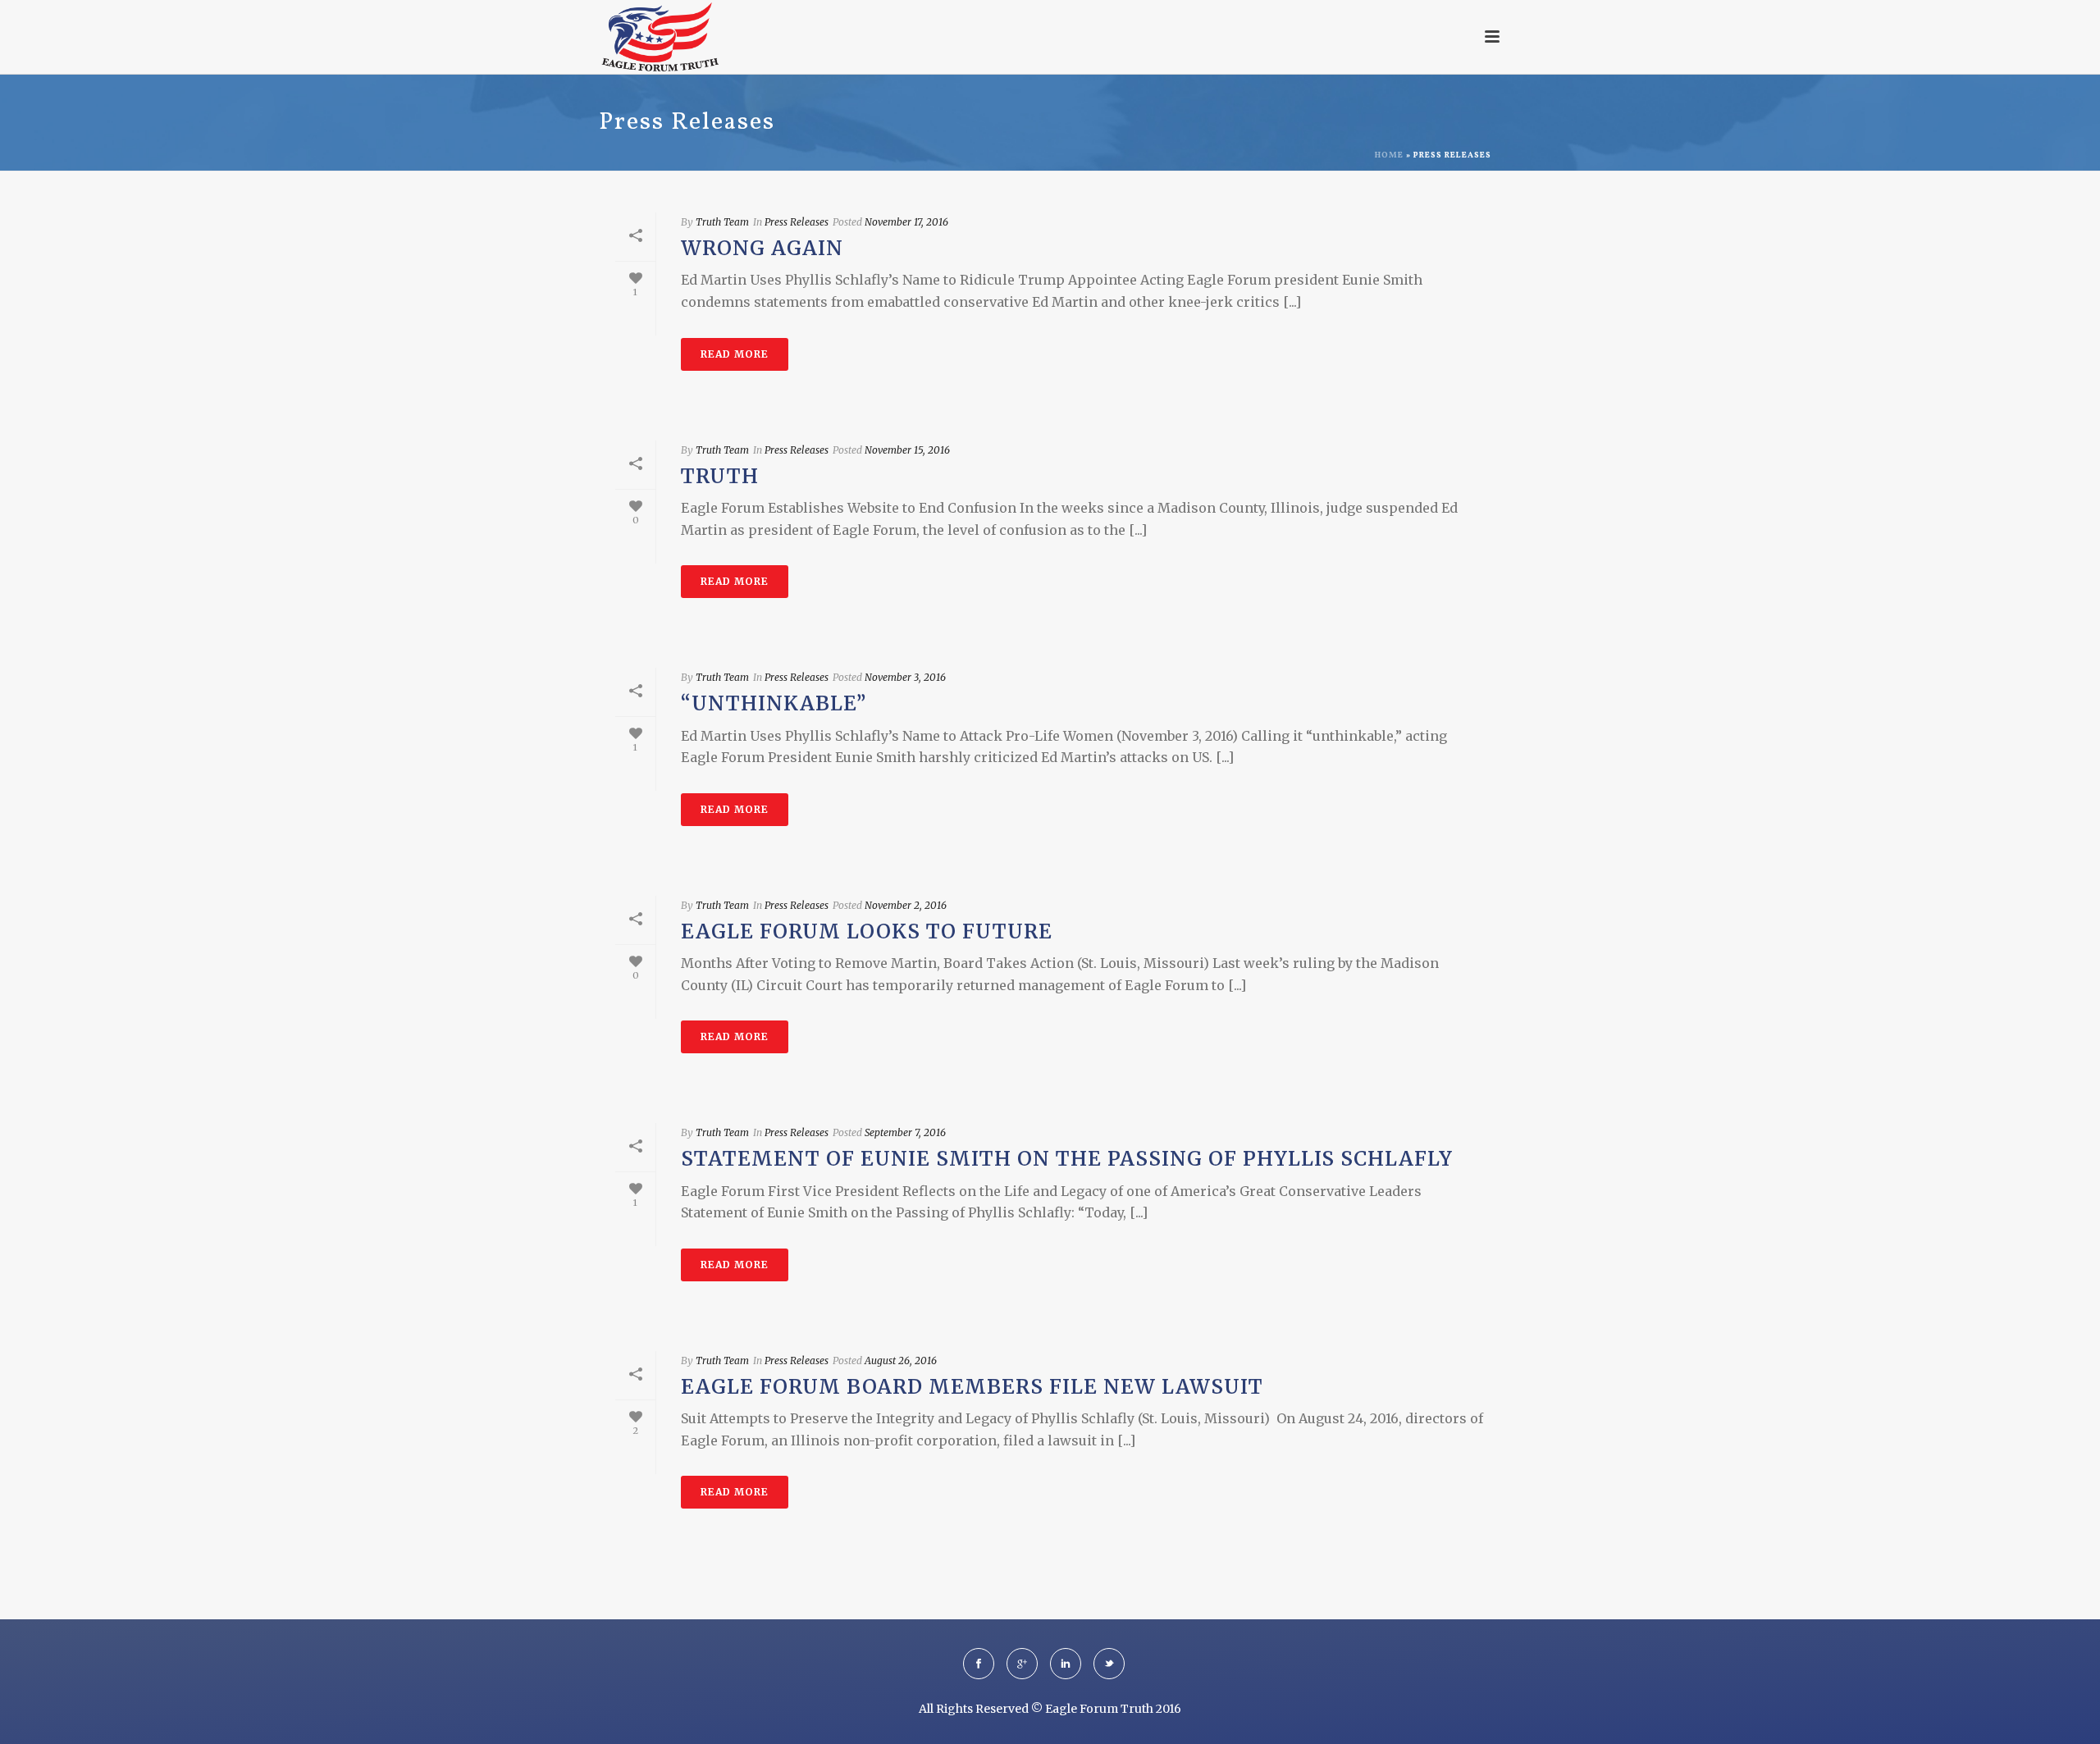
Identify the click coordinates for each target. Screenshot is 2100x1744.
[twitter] (1109, 1664)
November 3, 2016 (905, 677)
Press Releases (797, 222)
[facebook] (979, 1664)
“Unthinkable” (774, 703)
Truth (720, 476)
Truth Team (722, 222)
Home (1389, 155)
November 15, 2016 (907, 450)
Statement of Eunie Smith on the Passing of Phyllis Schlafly (1067, 1159)
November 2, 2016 (906, 905)
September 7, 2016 (905, 1132)
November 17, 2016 (906, 222)
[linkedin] (1066, 1664)
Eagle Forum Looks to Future (867, 931)
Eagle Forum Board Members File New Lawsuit (972, 1387)
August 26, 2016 (901, 1361)
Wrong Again (762, 248)
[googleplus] (1022, 1664)
